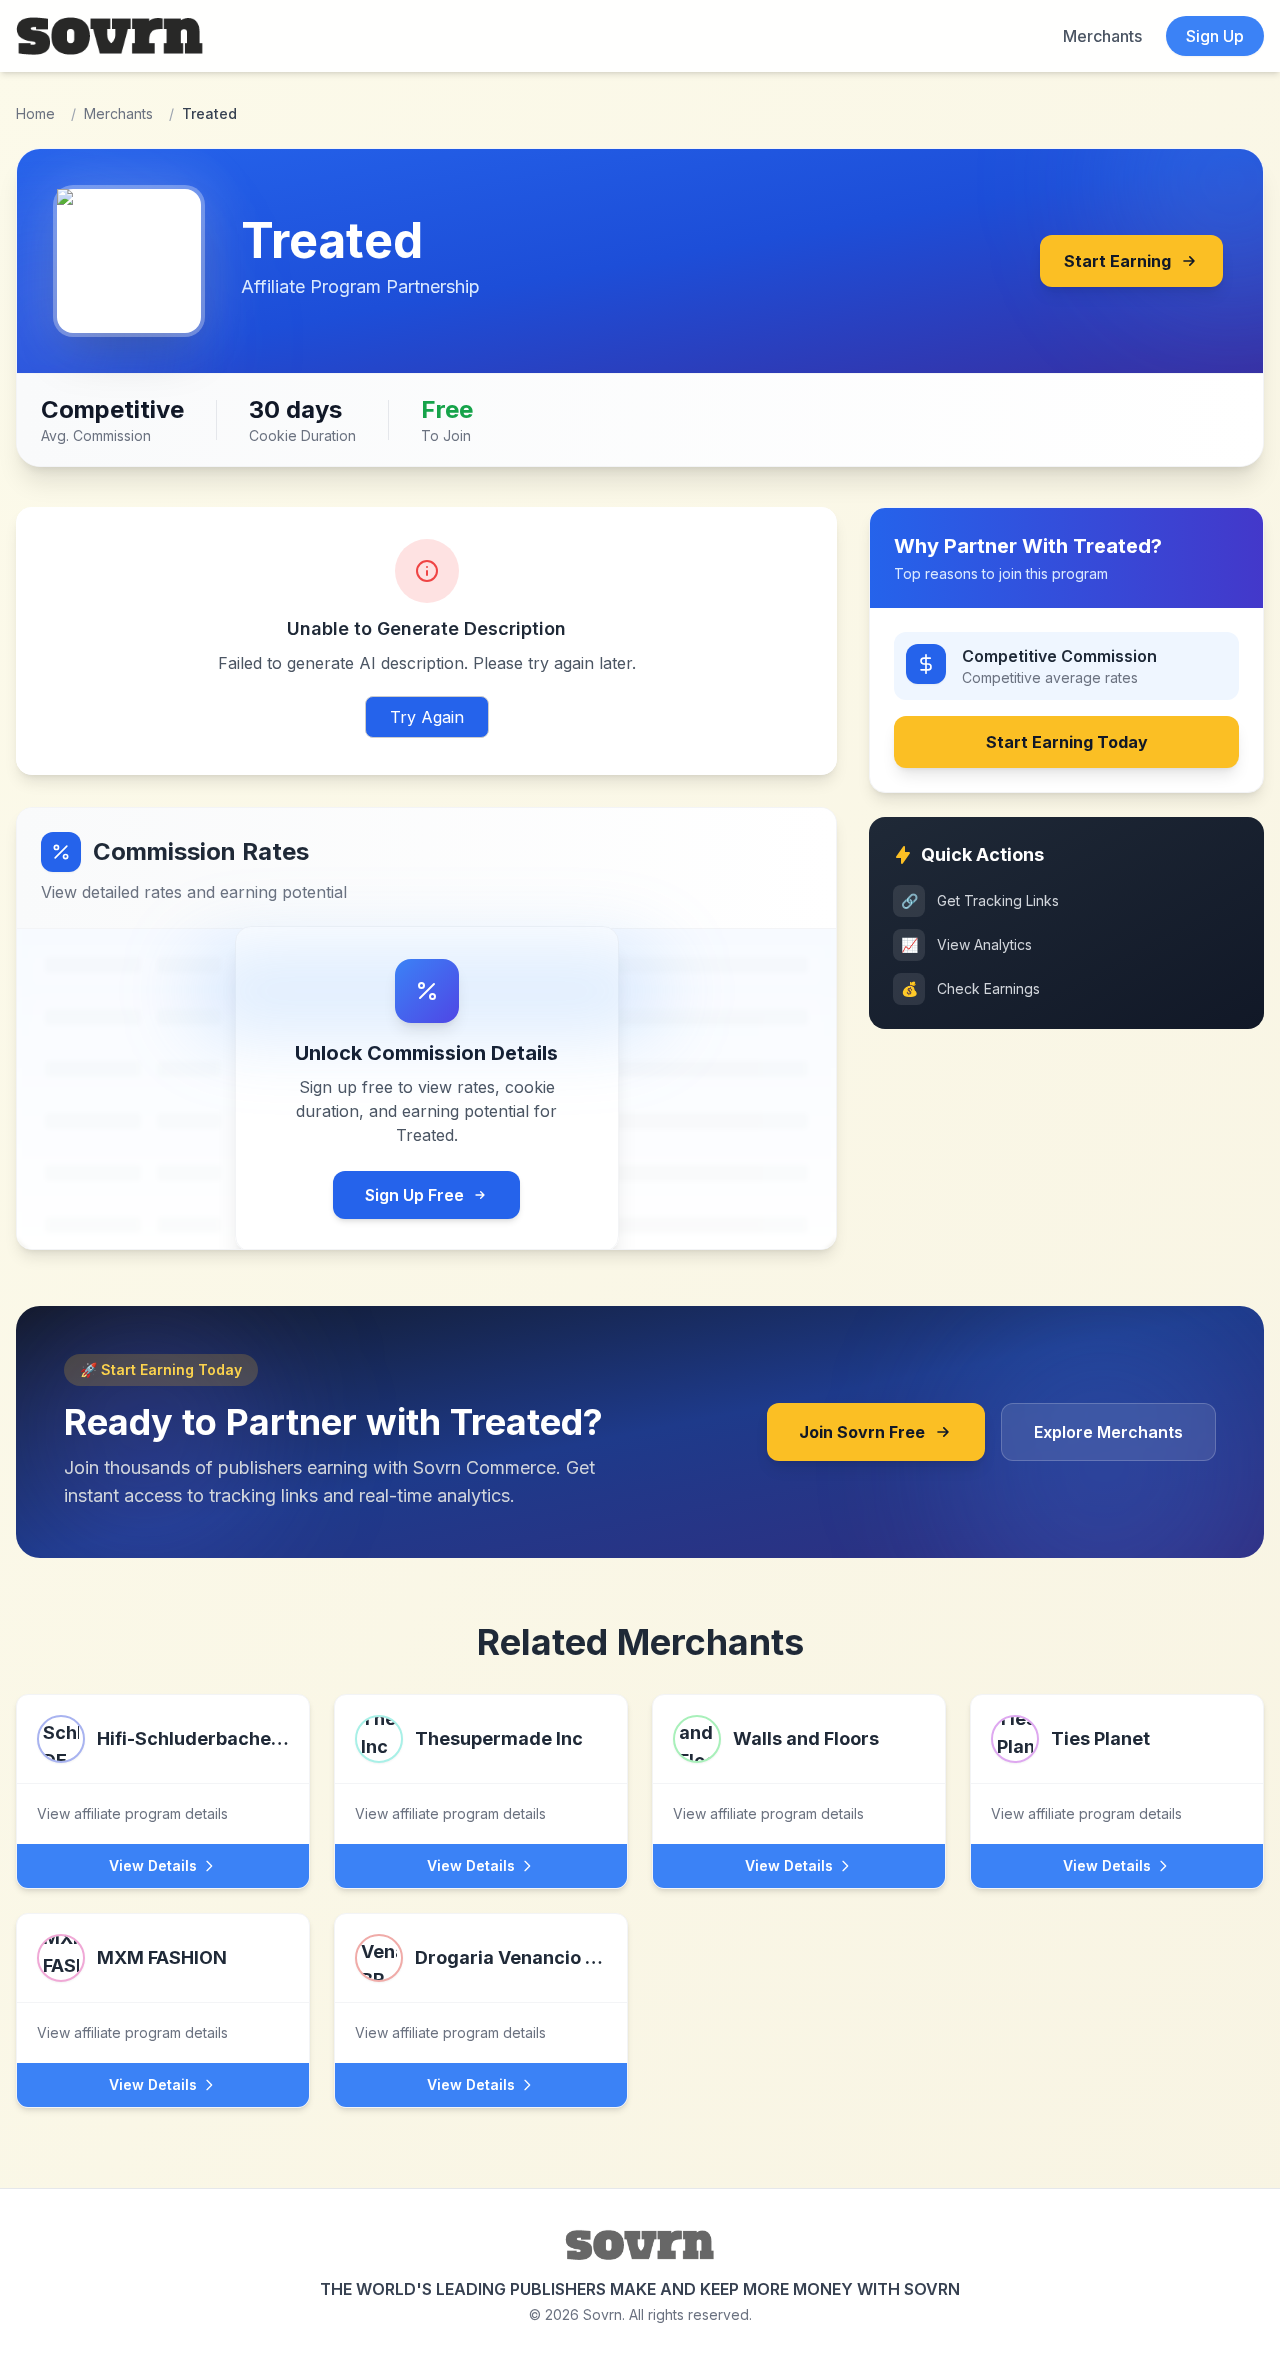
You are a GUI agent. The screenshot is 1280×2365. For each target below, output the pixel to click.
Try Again (427, 717)
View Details (153, 1865)
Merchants (1102, 36)
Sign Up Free (414, 1195)
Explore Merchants (1108, 1432)
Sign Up (1215, 36)
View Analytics (967, 944)
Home (35, 113)
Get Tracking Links (980, 900)
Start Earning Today (1067, 742)
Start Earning (1117, 261)
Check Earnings (971, 988)
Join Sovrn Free (862, 1432)
